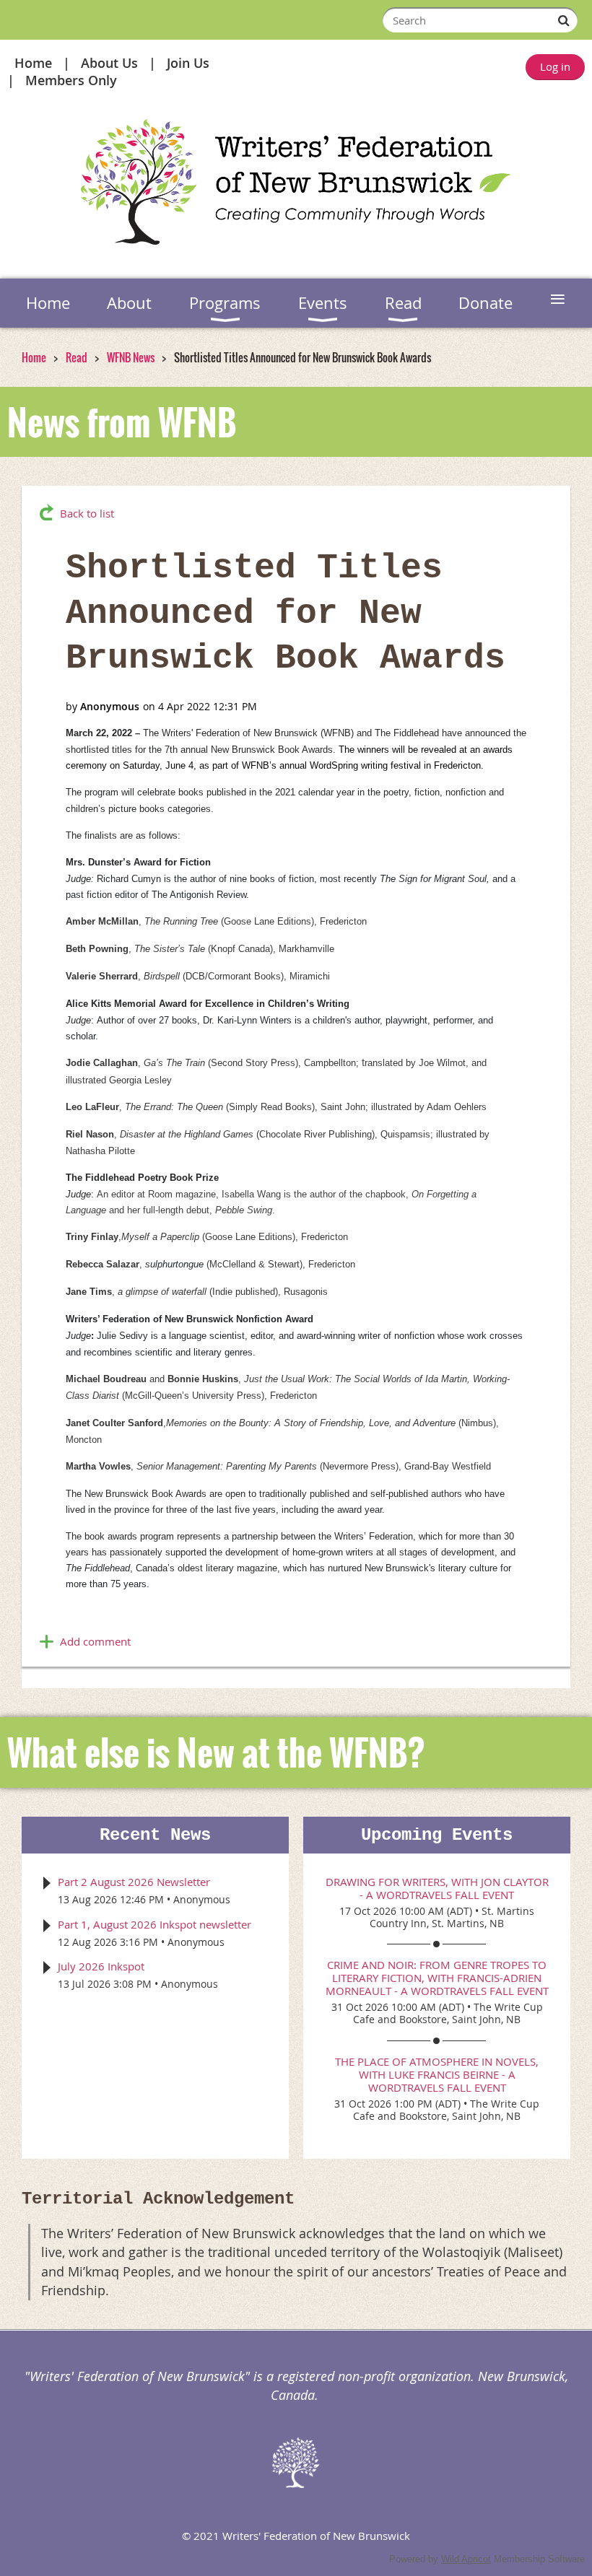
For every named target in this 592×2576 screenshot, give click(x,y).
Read (77, 357)
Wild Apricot (466, 2559)
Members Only (71, 80)
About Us (109, 63)
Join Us (188, 63)
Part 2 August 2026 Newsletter (134, 1882)
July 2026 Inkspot (101, 1966)
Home (33, 63)
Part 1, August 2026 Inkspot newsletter (154, 1924)
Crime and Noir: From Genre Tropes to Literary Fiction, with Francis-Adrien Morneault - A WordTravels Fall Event (437, 1978)
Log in (555, 66)
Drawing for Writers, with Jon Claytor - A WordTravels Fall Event (437, 1888)
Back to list (87, 513)
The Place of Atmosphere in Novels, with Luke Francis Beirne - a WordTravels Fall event (437, 2074)
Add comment (95, 1641)
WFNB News (131, 357)
